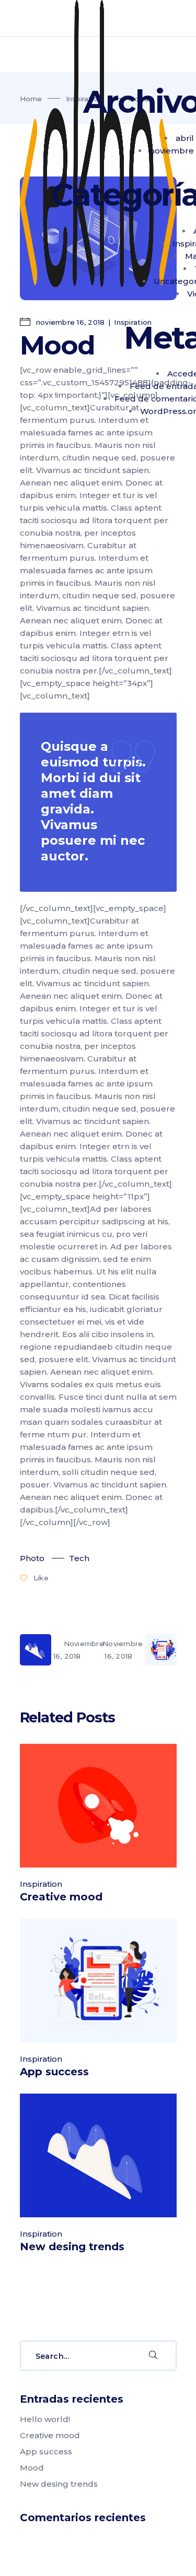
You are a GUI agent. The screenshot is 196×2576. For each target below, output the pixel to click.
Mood (32, 2468)
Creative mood (61, 1897)
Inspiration (41, 1884)
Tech (79, 1558)
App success (54, 2072)
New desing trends (72, 2247)
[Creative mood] (98, 1806)
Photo (32, 1558)
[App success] (98, 1981)
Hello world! (45, 2419)
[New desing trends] (98, 2155)
